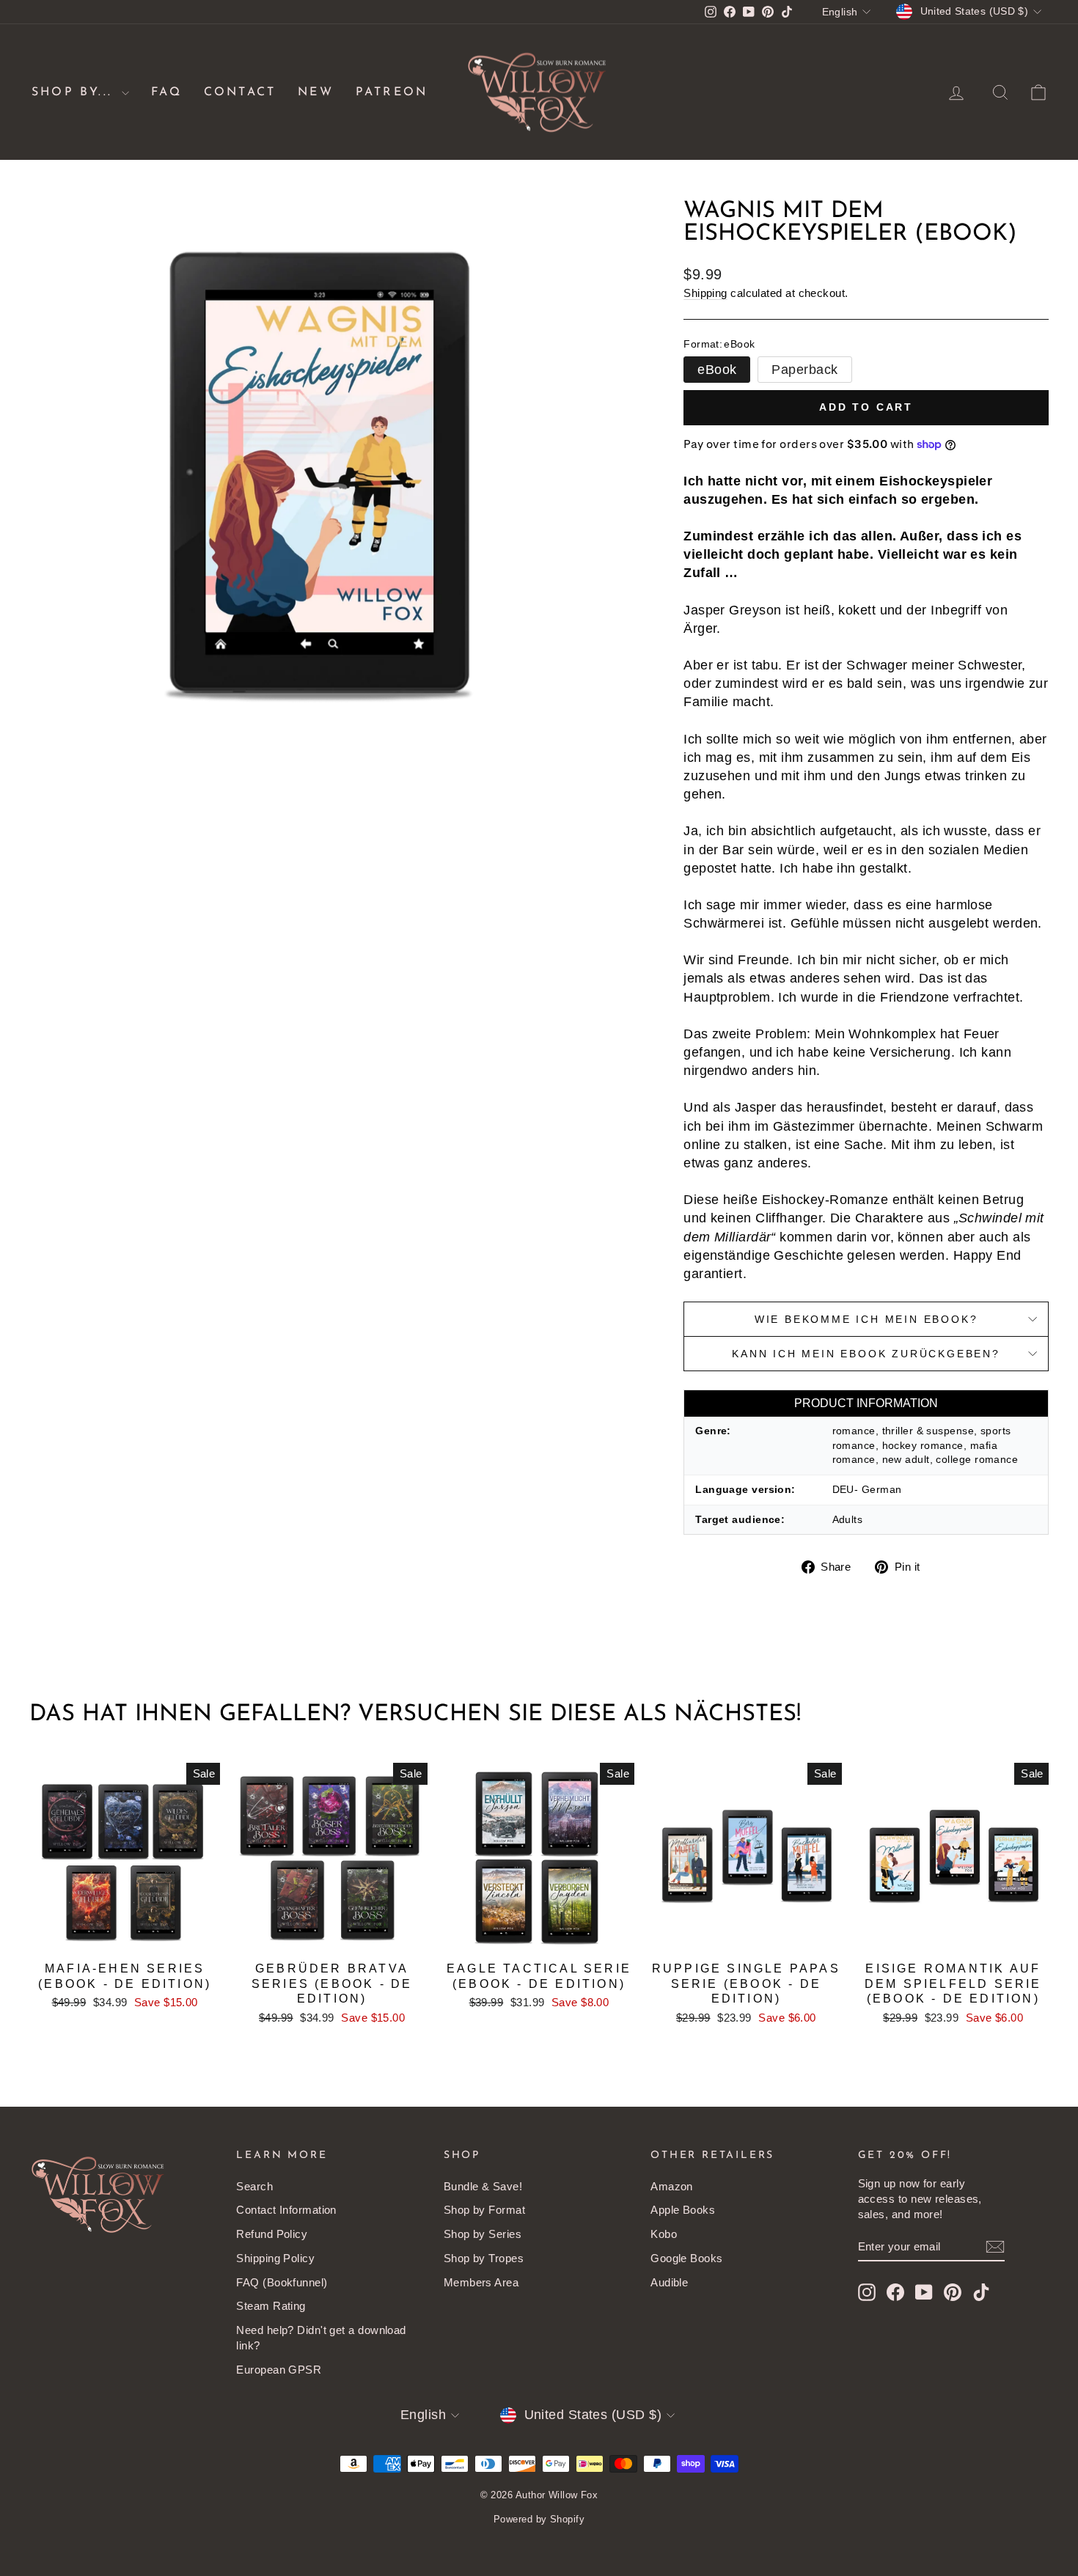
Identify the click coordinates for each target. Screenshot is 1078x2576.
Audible (669, 2282)
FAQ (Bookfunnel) (282, 2282)
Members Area (481, 2282)
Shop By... (75, 92)
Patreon (392, 92)
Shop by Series (483, 2234)
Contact (240, 92)
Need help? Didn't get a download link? (321, 2338)
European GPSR (279, 2370)
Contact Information (286, 2210)
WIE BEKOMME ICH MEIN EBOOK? (866, 1319)
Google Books (686, 2258)
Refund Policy (272, 2234)
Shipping (705, 293)
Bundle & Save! (483, 2186)
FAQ (166, 92)
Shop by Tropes (484, 2258)
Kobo (664, 2234)
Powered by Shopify (539, 2519)
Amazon (672, 2186)
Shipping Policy (275, 2258)
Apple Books (683, 2210)
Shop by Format (484, 2210)
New (316, 92)
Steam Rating (271, 2306)
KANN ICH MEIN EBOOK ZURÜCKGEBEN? (866, 1354)
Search (254, 2186)
